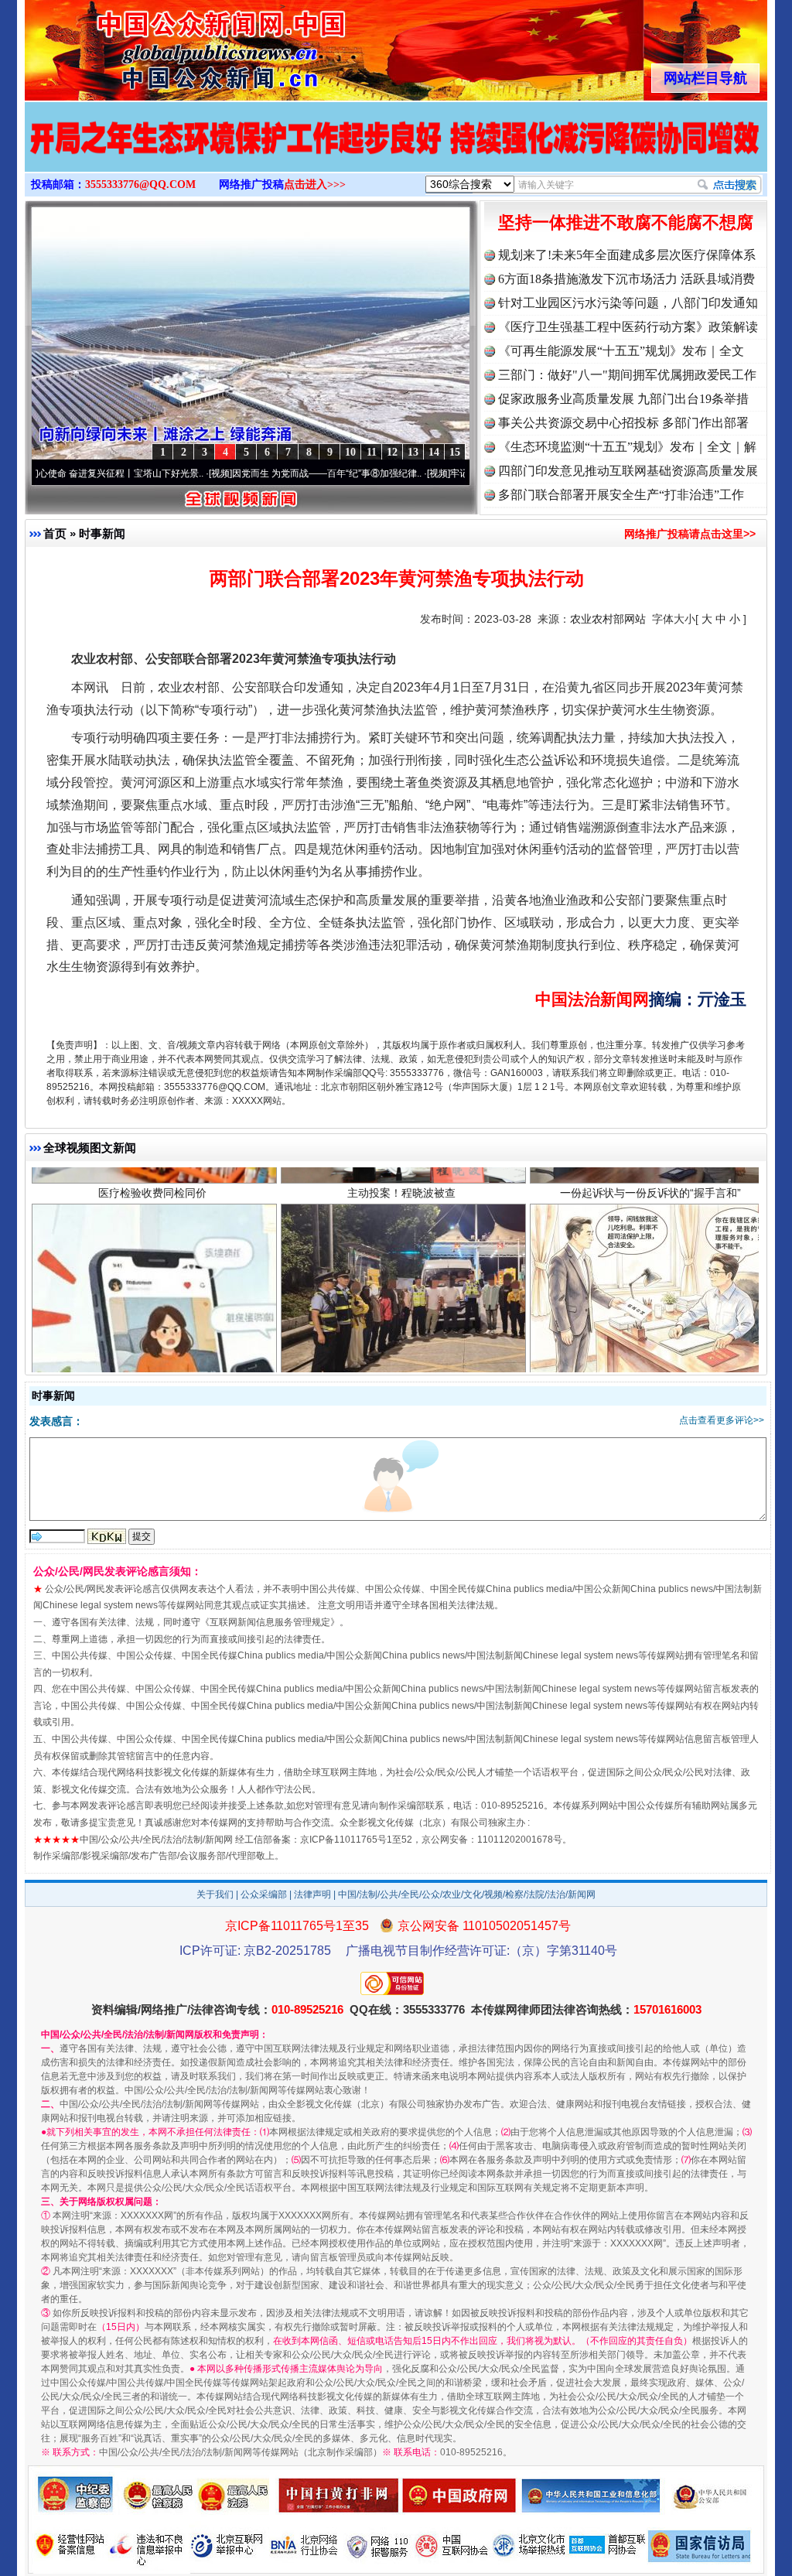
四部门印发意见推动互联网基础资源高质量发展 (628, 471)
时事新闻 (102, 533)
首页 (55, 533)
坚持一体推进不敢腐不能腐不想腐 (626, 222)
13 (413, 452)
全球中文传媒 (152, 45)
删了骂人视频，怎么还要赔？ (152, 1260)
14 (434, 452)
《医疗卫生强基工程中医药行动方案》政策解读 (628, 327)
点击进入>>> (315, 184)
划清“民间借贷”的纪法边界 (650, 1260)
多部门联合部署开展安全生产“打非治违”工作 (621, 495)
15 (455, 452)
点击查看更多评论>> (722, 1420)
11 (372, 452)
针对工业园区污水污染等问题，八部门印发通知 (628, 303)
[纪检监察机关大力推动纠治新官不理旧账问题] (396, 153)
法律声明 (312, 1894)
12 (392, 452)
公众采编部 (264, 1894)
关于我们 (215, 1894)
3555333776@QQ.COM (140, 184)
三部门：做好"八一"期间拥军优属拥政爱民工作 (627, 375)
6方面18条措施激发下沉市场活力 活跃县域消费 (626, 279)
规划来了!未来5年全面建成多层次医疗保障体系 (627, 255)
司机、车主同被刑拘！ (401, 1260)
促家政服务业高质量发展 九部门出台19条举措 (623, 399)
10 (350, 452)
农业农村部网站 (608, 619)
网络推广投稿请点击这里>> (690, 534)
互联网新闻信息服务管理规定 (270, 1622)
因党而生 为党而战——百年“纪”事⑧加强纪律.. (251, 473)
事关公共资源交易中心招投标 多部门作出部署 (623, 423)
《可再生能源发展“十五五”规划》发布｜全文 (621, 351)
